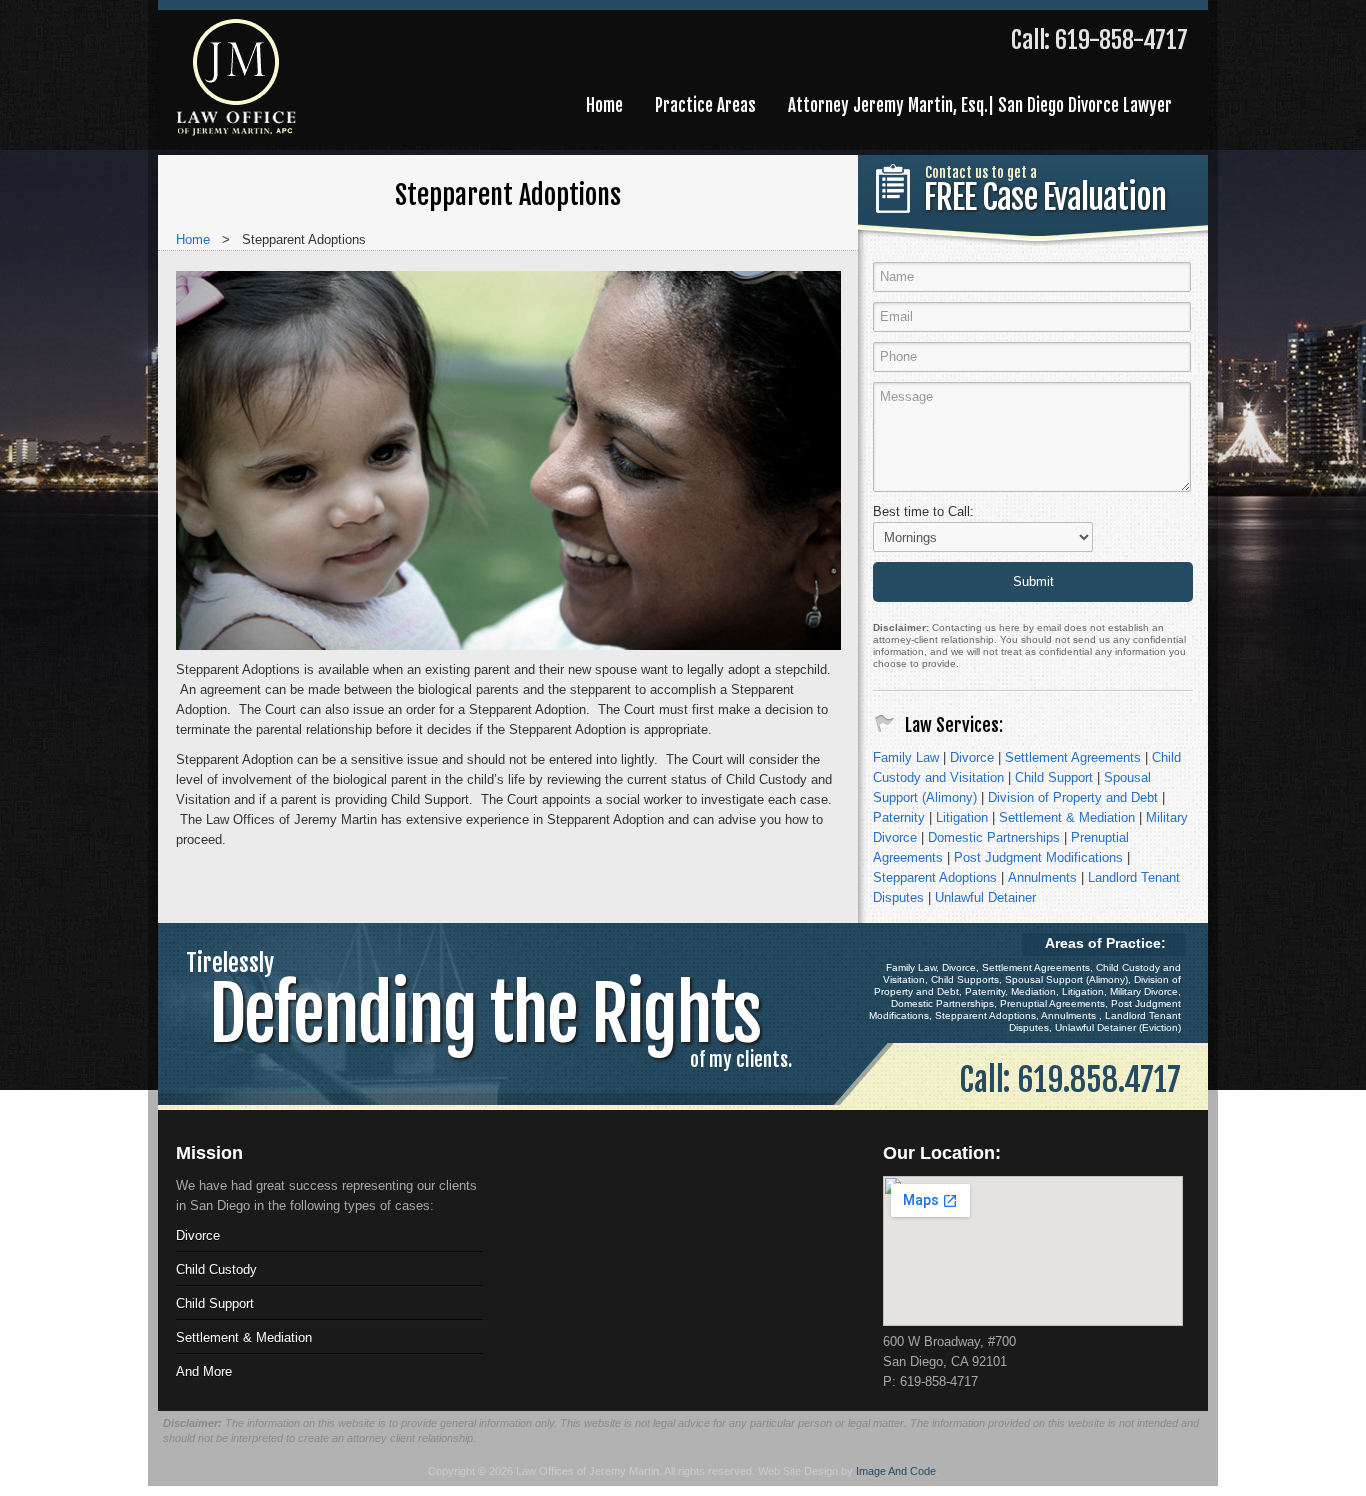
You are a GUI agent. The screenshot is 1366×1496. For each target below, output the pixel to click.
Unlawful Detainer (985, 897)
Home (193, 239)
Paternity (899, 817)
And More (204, 1371)
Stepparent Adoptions (935, 877)
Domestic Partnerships (994, 837)
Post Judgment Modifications (1038, 857)
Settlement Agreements (1073, 757)
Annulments (1042, 877)
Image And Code (896, 1471)
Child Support (1054, 777)
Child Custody (216, 1269)
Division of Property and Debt (1073, 797)
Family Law (906, 757)
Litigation (962, 817)
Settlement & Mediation (1067, 817)
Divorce (972, 757)
